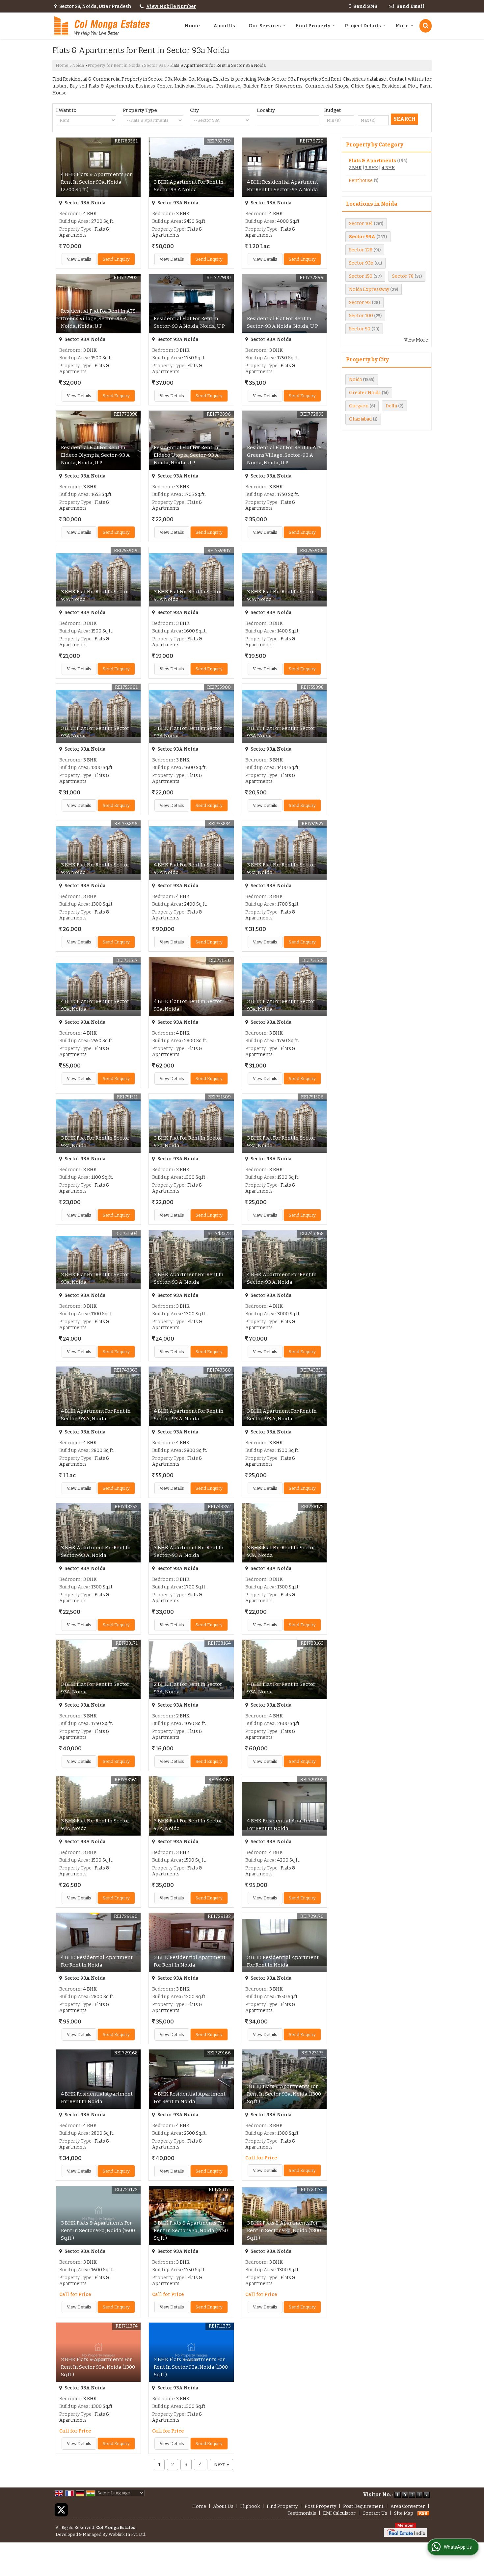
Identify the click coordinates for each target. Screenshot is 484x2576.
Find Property (313, 26)
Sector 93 (360, 303)
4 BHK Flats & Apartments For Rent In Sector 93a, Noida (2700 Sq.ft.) (96, 182)
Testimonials (302, 2513)
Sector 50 (360, 329)
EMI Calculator (339, 2513)
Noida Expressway (369, 289)
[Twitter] (61, 2510)
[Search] (426, 26)
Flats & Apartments (372, 161)
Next (221, 2465)
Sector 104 (361, 224)
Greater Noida (365, 393)
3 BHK (372, 168)
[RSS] (423, 2513)
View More (416, 340)
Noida (78, 65)
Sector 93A (362, 237)
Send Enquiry (116, 259)
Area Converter (408, 2506)
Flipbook (250, 2506)
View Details (79, 259)
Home (192, 26)
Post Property (320, 2506)
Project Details (363, 26)
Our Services (265, 26)
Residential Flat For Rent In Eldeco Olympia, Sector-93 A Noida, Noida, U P (95, 455)
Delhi (391, 406)
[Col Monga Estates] (101, 26)
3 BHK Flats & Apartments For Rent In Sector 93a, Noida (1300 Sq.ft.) (284, 2094)
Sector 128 (361, 250)
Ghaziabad (360, 419)
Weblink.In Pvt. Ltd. (127, 2534)
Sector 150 (361, 276)
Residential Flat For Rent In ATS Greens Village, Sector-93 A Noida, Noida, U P (98, 319)
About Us (224, 26)
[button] (171, 6)
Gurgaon (359, 406)
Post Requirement (363, 2506)
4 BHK (388, 168)
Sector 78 (403, 276)
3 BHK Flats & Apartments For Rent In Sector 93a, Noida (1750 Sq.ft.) (191, 2230)
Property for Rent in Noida (114, 65)
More (402, 26)
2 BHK (355, 168)
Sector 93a (155, 65)
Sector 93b (361, 263)
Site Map (404, 2513)
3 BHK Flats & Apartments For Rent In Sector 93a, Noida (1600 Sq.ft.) (98, 2230)
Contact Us (375, 2513)
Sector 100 (361, 316)
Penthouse (361, 180)
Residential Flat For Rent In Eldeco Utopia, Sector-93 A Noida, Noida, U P (186, 455)
